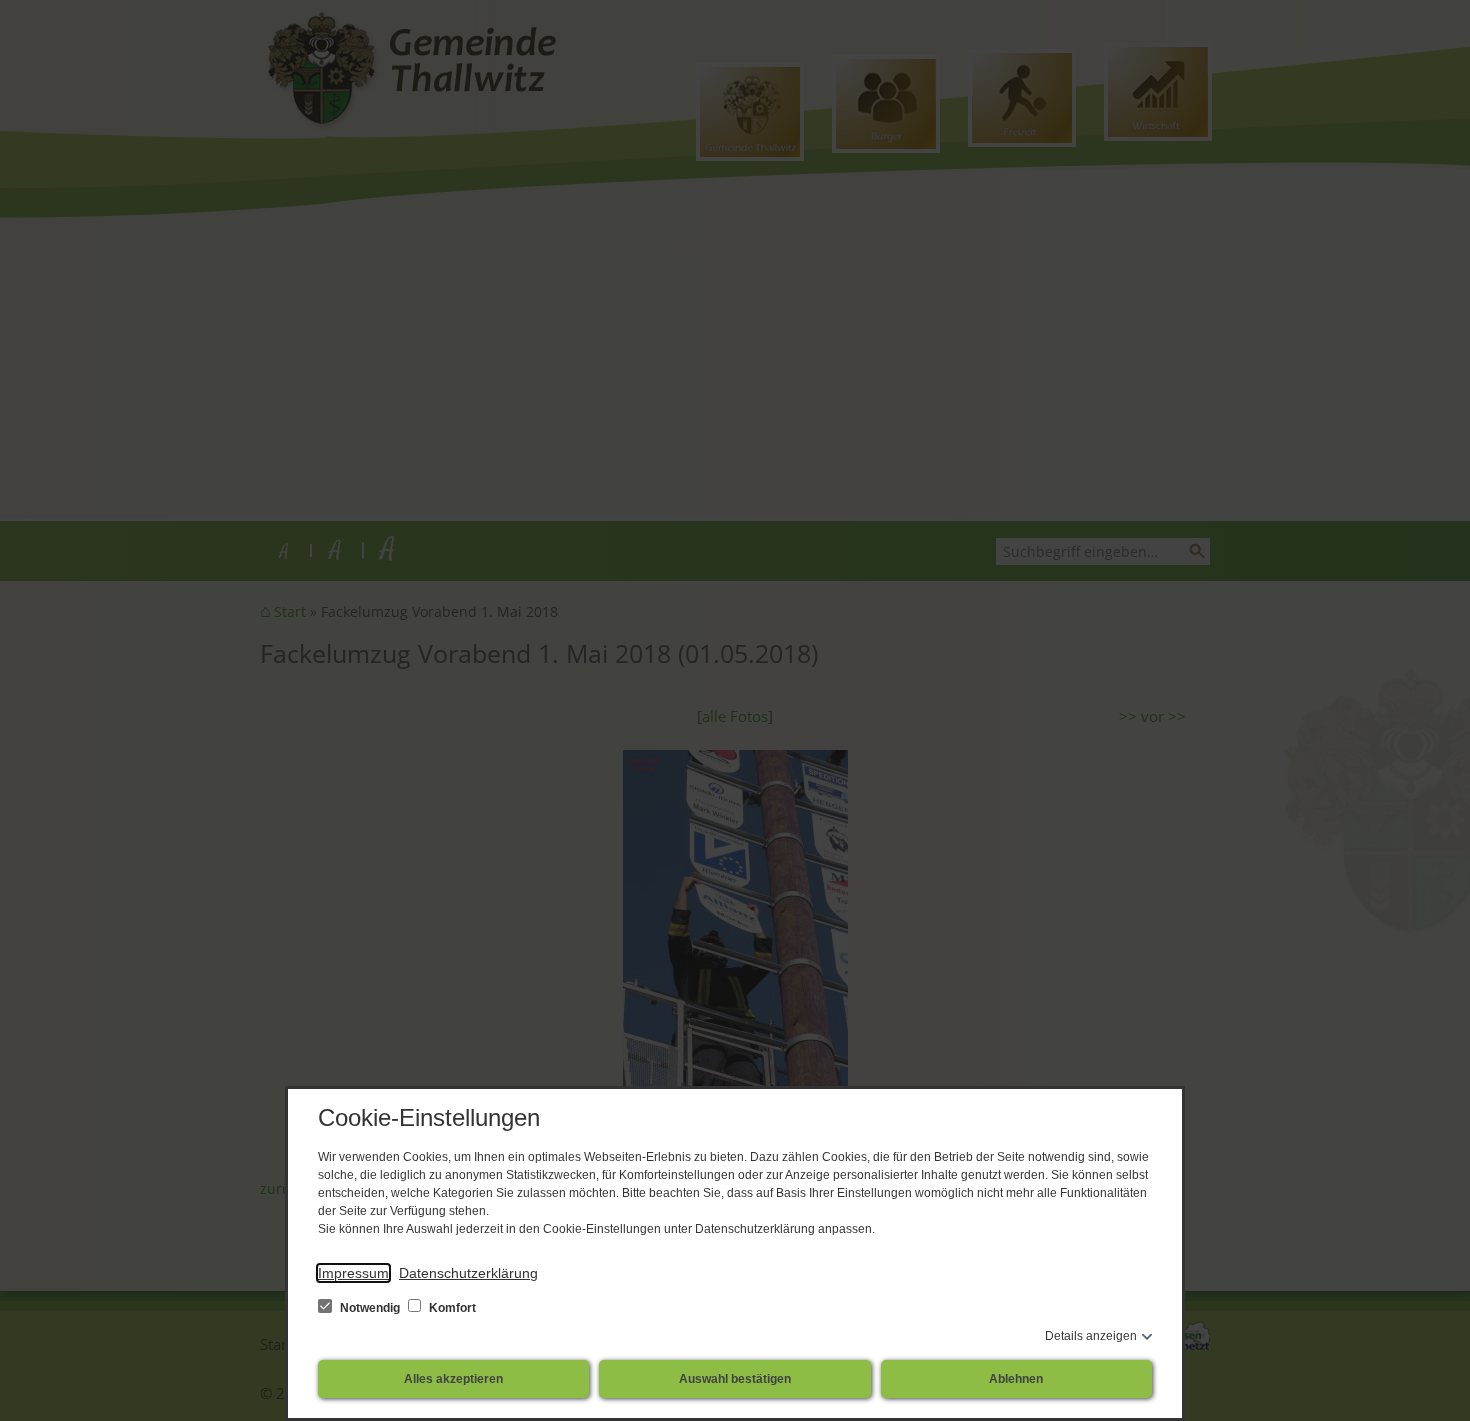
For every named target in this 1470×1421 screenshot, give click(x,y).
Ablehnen (1016, 1379)
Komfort (451, 1308)
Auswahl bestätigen (735, 1379)
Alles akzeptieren (453, 1379)
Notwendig (370, 1308)
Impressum (353, 1273)
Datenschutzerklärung (468, 1273)
